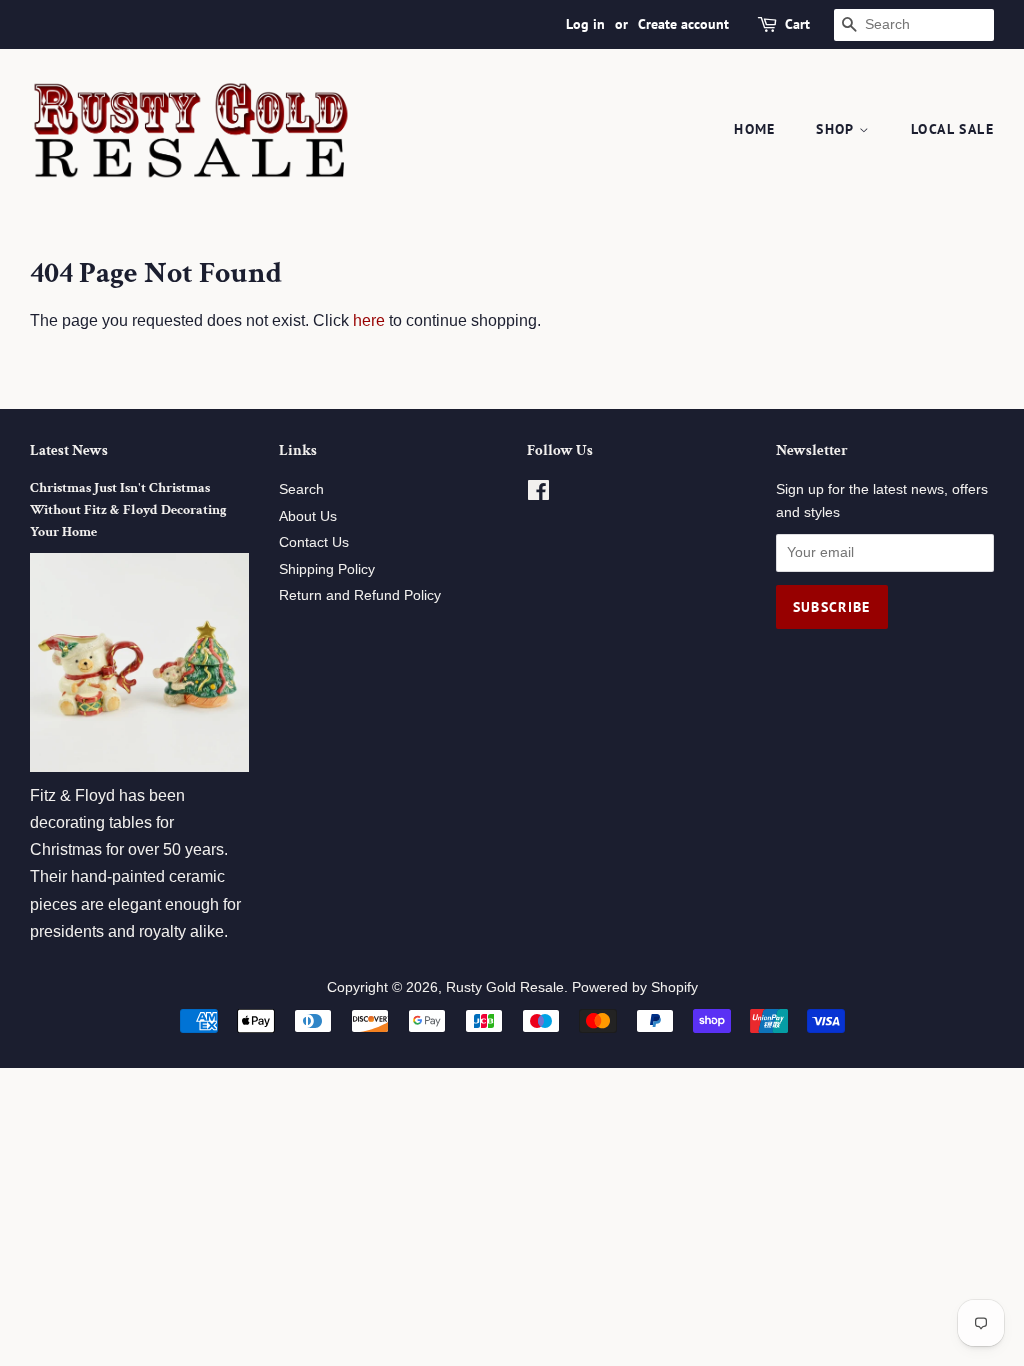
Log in (585, 24)
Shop (837, 129)
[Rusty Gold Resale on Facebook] (538, 494)
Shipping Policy (327, 569)
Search (301, 489)
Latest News (69, 450)
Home (755, 129)
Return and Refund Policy (360, 595)
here (369, 320)
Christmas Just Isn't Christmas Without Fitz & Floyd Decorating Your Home (128, 510)
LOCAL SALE (952, 129)
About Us (308, 516)
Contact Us (314, 542)
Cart (797, 24)
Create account (683, 24)
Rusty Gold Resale (505, 987)
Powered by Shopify (635, 987)
